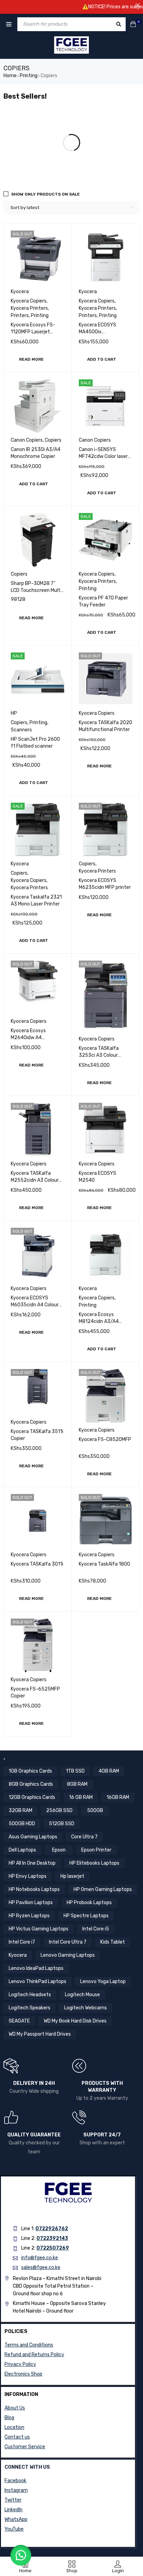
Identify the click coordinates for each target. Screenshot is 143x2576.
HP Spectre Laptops (86, 1916)
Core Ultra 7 (84, 1837)
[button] (102, 359)
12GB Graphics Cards (32, 1797)
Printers (20, 316)
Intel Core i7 (22, 1942)
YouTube (14, 2529)
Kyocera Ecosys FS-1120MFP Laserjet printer (33, 332)
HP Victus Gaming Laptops (39, 1929)
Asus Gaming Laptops (33, 1837)
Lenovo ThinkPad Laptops (37, 1981)
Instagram (16, 2490)
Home (10, 76)
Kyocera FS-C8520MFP (105, 1439)
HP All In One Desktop (32, 1863)
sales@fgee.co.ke (41, 2267)
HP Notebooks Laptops (34, 1889)
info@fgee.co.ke (40, 2258)
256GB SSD (59, 1811)
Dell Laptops (22, 1850)
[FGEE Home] (71, 45)
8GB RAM (77, 1784)
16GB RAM (118, 1797)
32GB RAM (20, 1811)
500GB (95, 1811)
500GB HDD (22, 1824)
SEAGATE (19, 2021)
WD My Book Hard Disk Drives (75, 2021)
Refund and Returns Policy (34, 2355)
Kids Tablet (113, 1942)
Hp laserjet (72, 1876)
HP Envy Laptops (28, 1876)
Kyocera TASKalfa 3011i (37, 1564)
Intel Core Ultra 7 (68, 1942)
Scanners (21, 730)
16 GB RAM (81, 1797)
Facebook (15, 2481)
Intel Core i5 (96, 1929)
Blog (9, 2418)
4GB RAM (109, 1771)
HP (14, 713)
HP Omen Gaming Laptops (103, 1889)
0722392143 (52, 2238)
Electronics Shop (23, 2374)
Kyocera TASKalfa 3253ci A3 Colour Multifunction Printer (102, 1055)
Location (14, 2427)
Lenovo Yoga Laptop (103, 1981)
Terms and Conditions (29, 2345)
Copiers (53, 440)
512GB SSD (62, 1824)
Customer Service (25, 2447)
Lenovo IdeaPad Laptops (36, 1968)
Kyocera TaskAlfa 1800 (104, 1564)
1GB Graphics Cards (30, 1771)
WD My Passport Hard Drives (40, 2034)
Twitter (13, 2500)
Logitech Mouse (82, 1995)
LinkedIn (14, 2510)
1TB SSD (75, 1771)
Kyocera (20, 292)
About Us (15, 2408)
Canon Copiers (27, 440)
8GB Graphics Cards (31, 1784)
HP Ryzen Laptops (29, 1916)
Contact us (17, 2437)
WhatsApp (16, 2519)
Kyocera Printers (29, 308)
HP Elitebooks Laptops (94, 1863)
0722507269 (53, 2248)
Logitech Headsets (30, 1995)
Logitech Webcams (86, 2008)
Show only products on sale (45, 194)
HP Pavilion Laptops (31, 1903)
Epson (59, 1850)
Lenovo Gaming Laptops (68, 1955)
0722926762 (52, 2229)
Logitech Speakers (30, 2008)
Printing (29, 76)
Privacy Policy (20, 2364)
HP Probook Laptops (89, 1903)
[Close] (138, 5)
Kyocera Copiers (29, 301)
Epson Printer (96, 1850)
